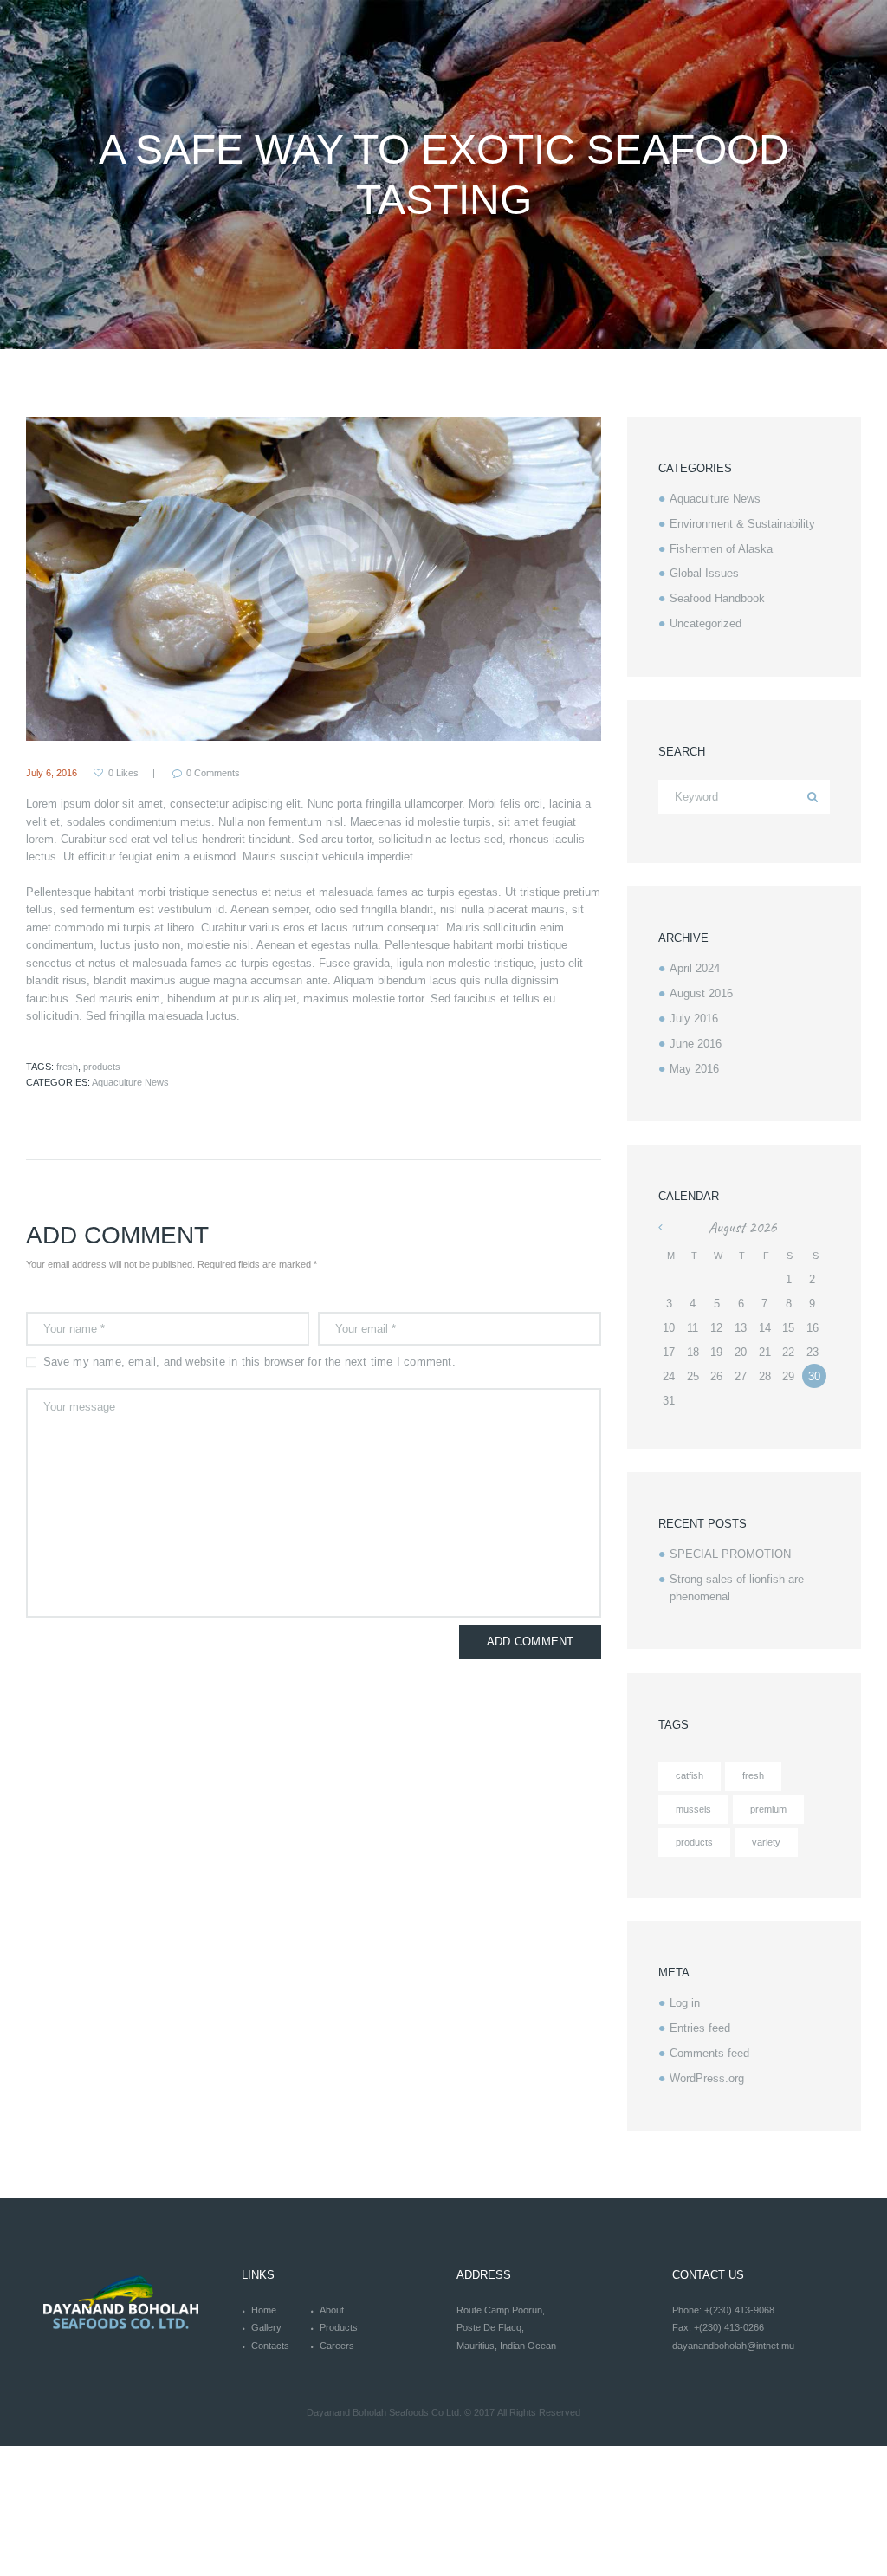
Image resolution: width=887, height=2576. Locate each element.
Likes (123, 773)
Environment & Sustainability (742, 524)
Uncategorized (706, 623)
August (701, 993)
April (695, 968)
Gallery (266, 2327)
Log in (685, 2003)
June (696, 1044)
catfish (690, 1775)
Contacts (270, 2346)
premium (768, 1809)
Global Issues (704, 573)
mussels (693, 1809)
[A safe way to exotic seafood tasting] (314, 579)
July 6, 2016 (52, 773)
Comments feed (709, 2053)
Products (339, 2327)
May (694, 1069)
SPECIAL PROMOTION (730, 1554)
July (694, 1019)
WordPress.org (707, 2078)
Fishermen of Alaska (721, 549)
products (102, 1067)
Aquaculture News (130, 1082)
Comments (213, 773)
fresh (67, 1067)
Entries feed (700, 2028)
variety (766, 1842)
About (332, 2310)
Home (264, 2310)
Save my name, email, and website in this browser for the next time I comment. (249, 1362)
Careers (337, 2346)
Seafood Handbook (717, 598)
